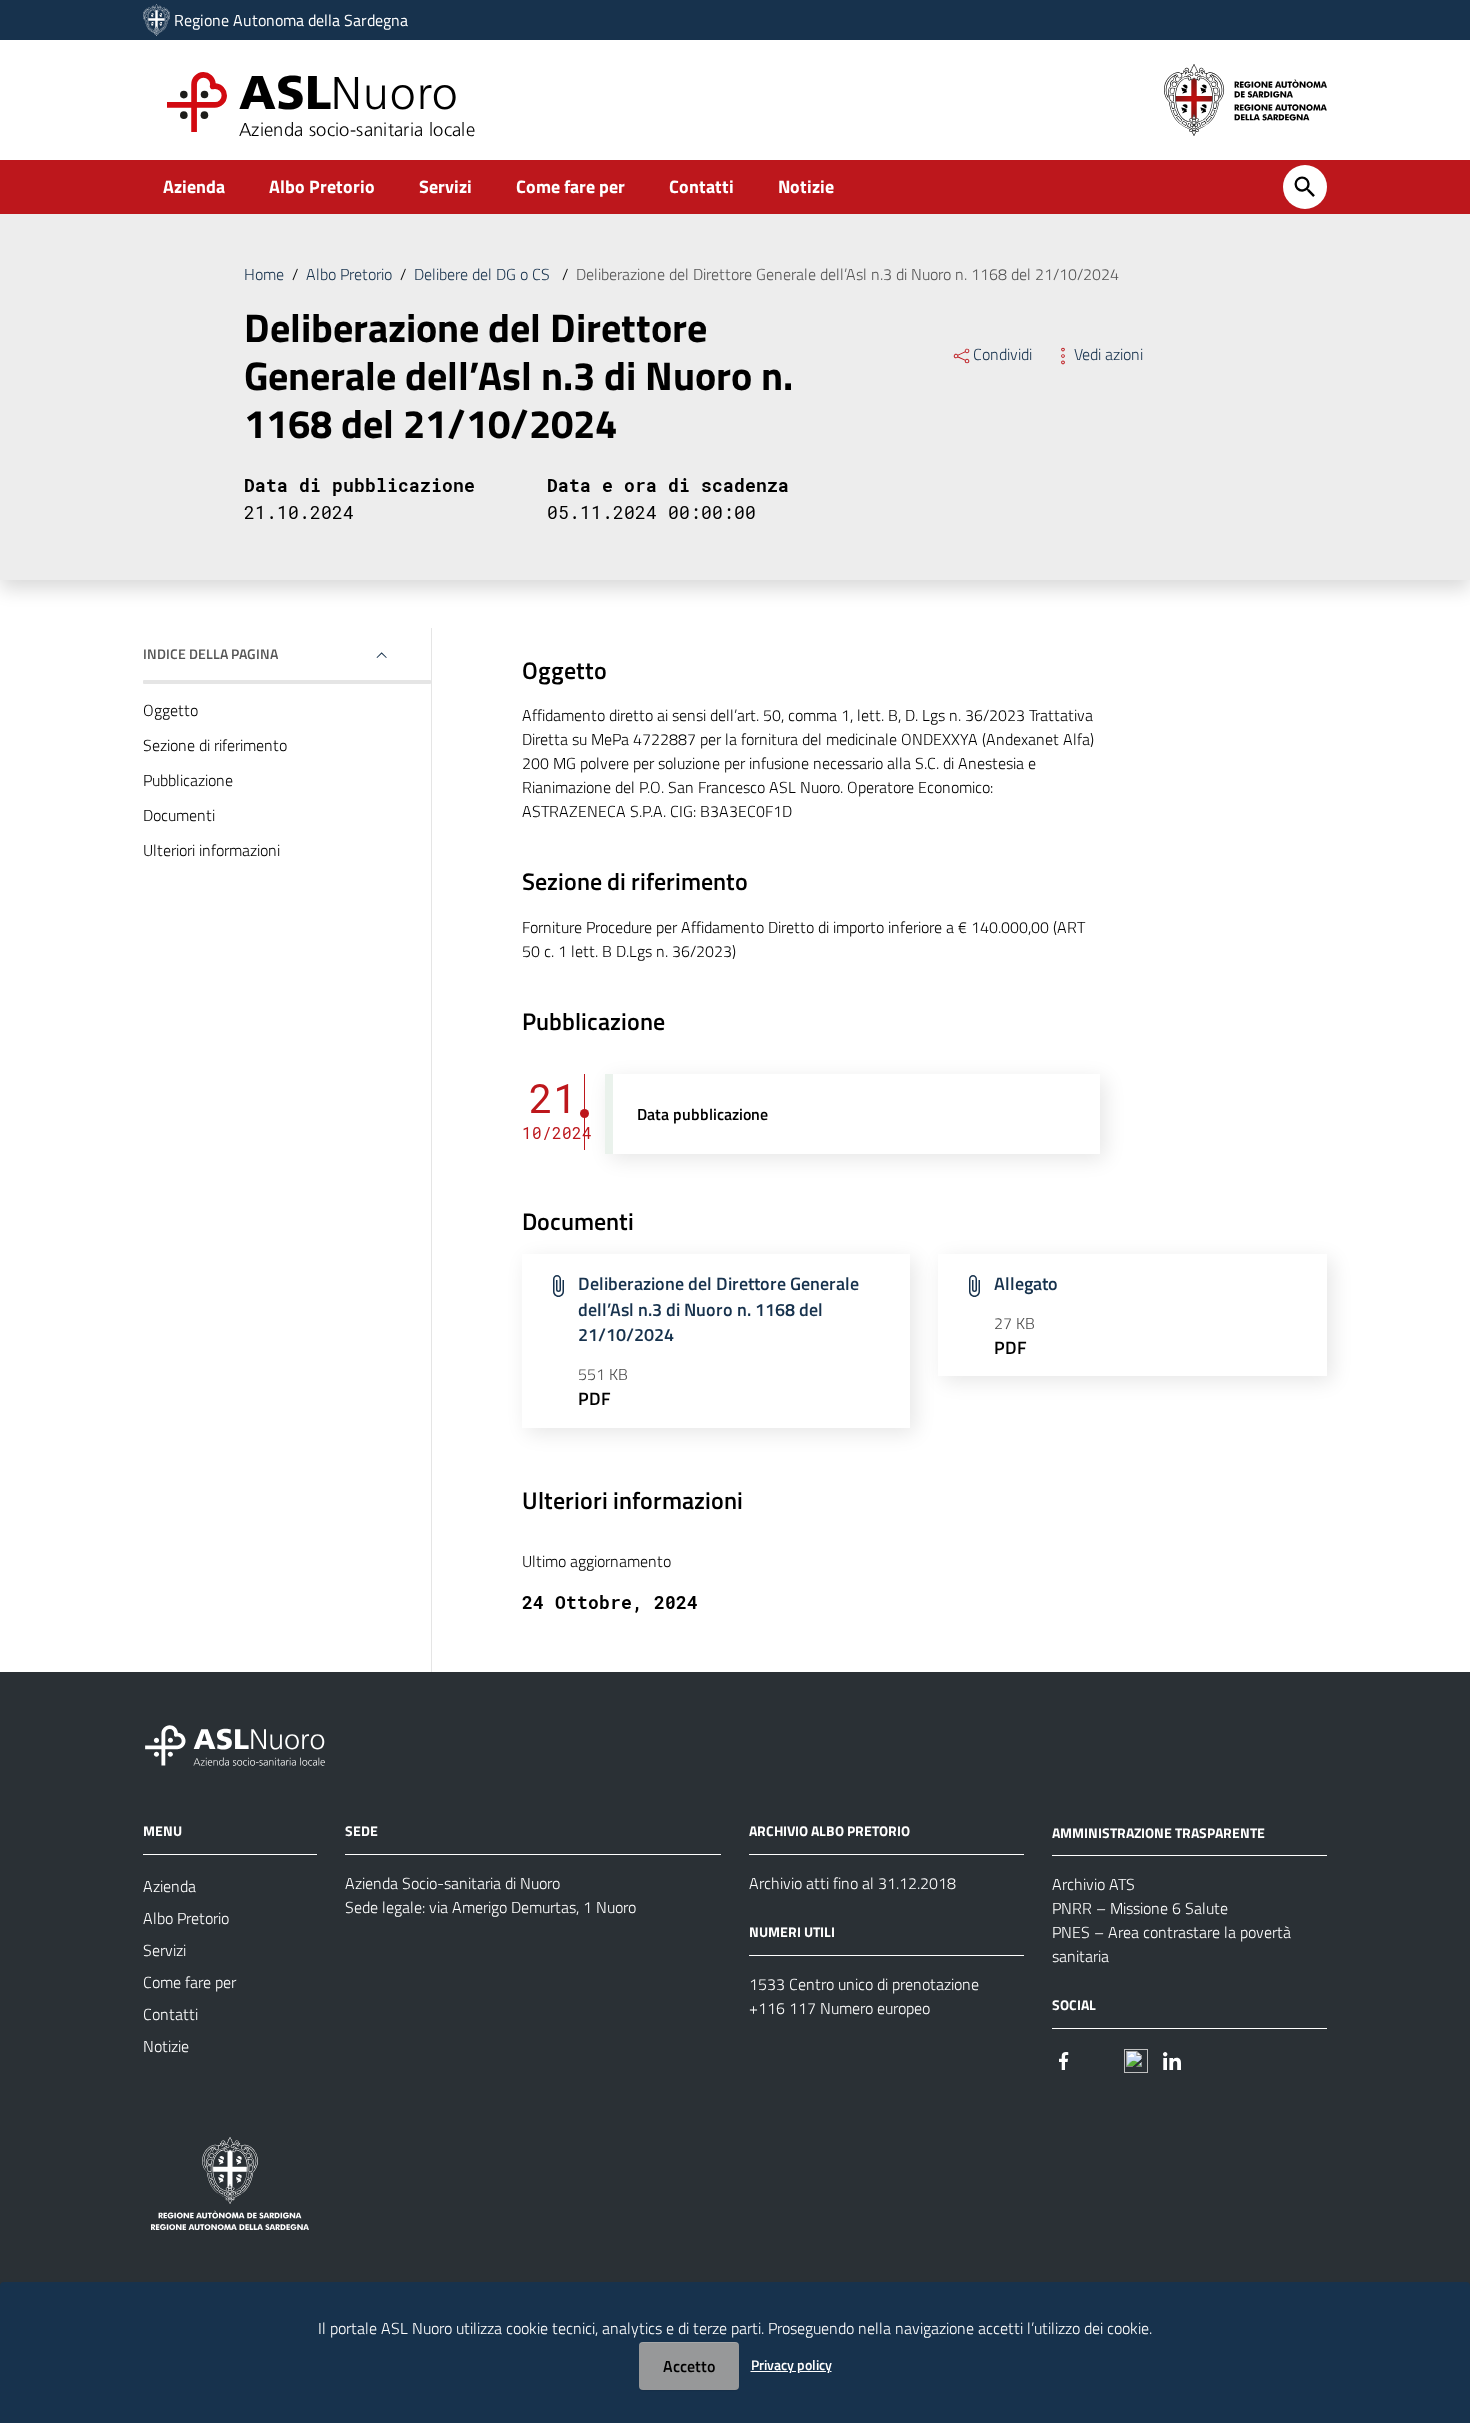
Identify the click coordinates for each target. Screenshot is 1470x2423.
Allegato (1026, 1283)
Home (264, 274)
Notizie (806, 186)
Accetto (689, 2366)
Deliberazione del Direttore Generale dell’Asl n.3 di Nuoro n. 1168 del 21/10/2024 (718, 1309)
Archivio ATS (1093, 1884)
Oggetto (170, 710)
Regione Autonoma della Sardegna (291, 20)
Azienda (194, 186)
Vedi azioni (1108, 354)
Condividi (1002, 354)
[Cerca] (1305, 187)
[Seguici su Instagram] (1100, 2058)
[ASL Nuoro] (156, 20)
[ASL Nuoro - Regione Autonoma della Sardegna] (247, 1741)
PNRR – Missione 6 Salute (1140, 1908)
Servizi (445, 186)
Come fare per (570, 186)
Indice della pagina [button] (210, 653)
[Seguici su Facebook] (1064, 2058)
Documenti (179, 815)
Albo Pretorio (322, 186)
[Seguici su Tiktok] (1136, 2058)
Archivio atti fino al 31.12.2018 (852, 1883)
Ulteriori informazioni (211, 850)
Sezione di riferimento (215, 745)
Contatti (701, 186)
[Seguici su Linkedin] (1172, 2058)
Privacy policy (791, 2364)
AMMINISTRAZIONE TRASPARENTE (1158, 1831)
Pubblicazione (188, 780)
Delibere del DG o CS (484, 274)
